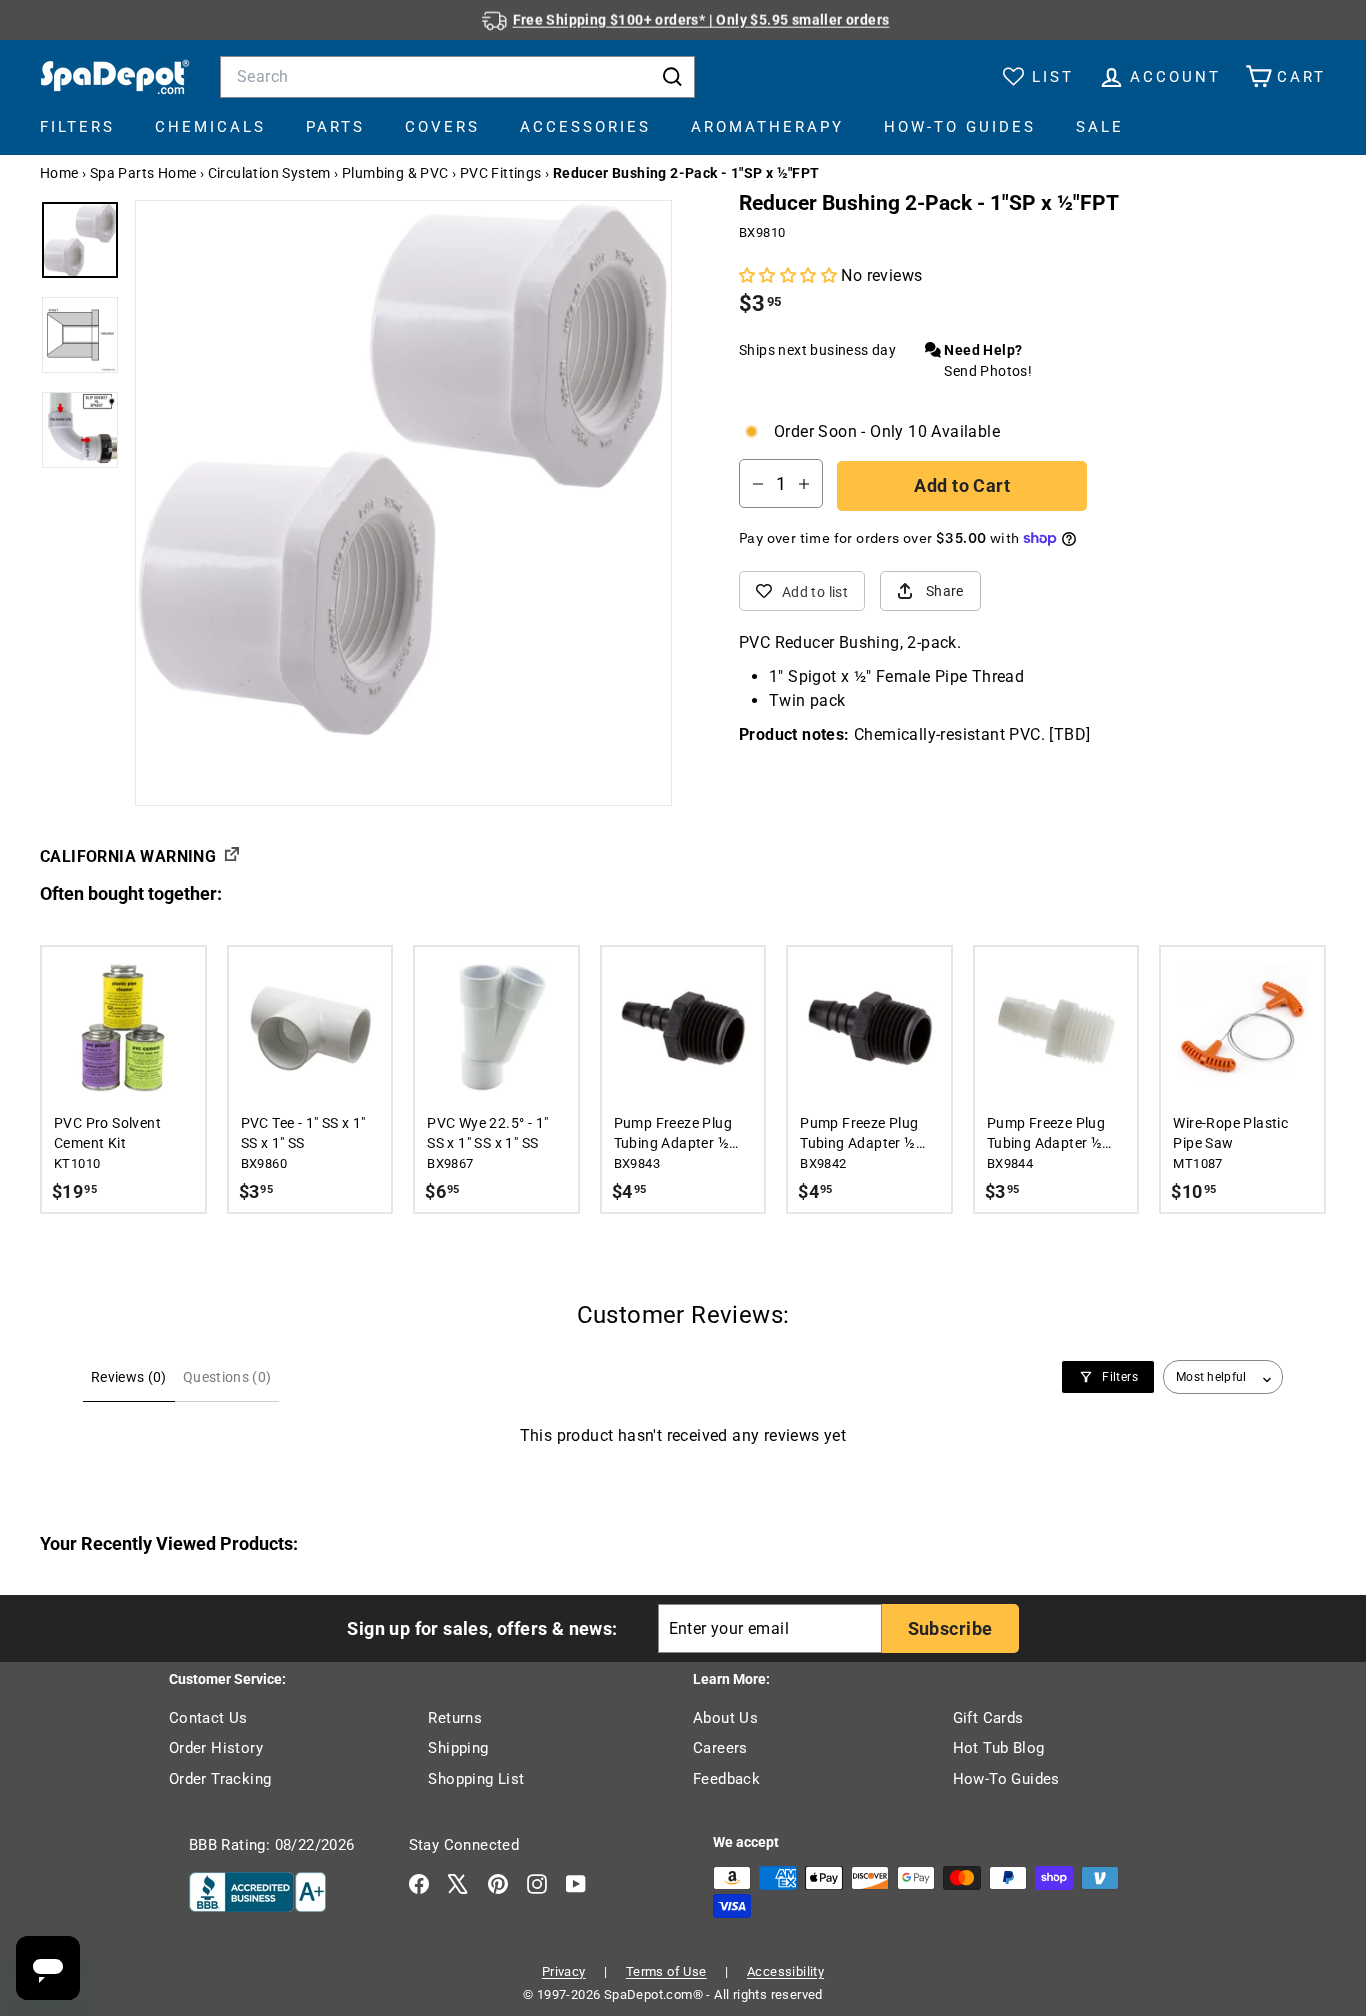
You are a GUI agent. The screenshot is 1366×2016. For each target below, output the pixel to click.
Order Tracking (220, 1779)
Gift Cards (988, 1718)
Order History (216, 1748)
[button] (790, 275)
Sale (1100, 127)
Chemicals (210, 127)
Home (59, 173)
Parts (335, 127)
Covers (442, 127)
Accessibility (785, 1971)
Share (945, 591)
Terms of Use (666, 1971)
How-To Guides (960, 127)
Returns (455, 1718)
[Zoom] (403, 468)
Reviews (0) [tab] (129, 1377)
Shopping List (476, 1779)
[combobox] (457, 77)
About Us (725, 1718)
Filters (77, 127)
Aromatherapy (767, 127)
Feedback (726, 1779)
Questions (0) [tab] (227, 1377)
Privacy (564, 1971)
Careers (720, 1748)
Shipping (458, 1748)
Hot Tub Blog (999, 1748)
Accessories (585, 127)
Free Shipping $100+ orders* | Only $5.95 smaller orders (701, 19)
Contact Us (208, 1718)
